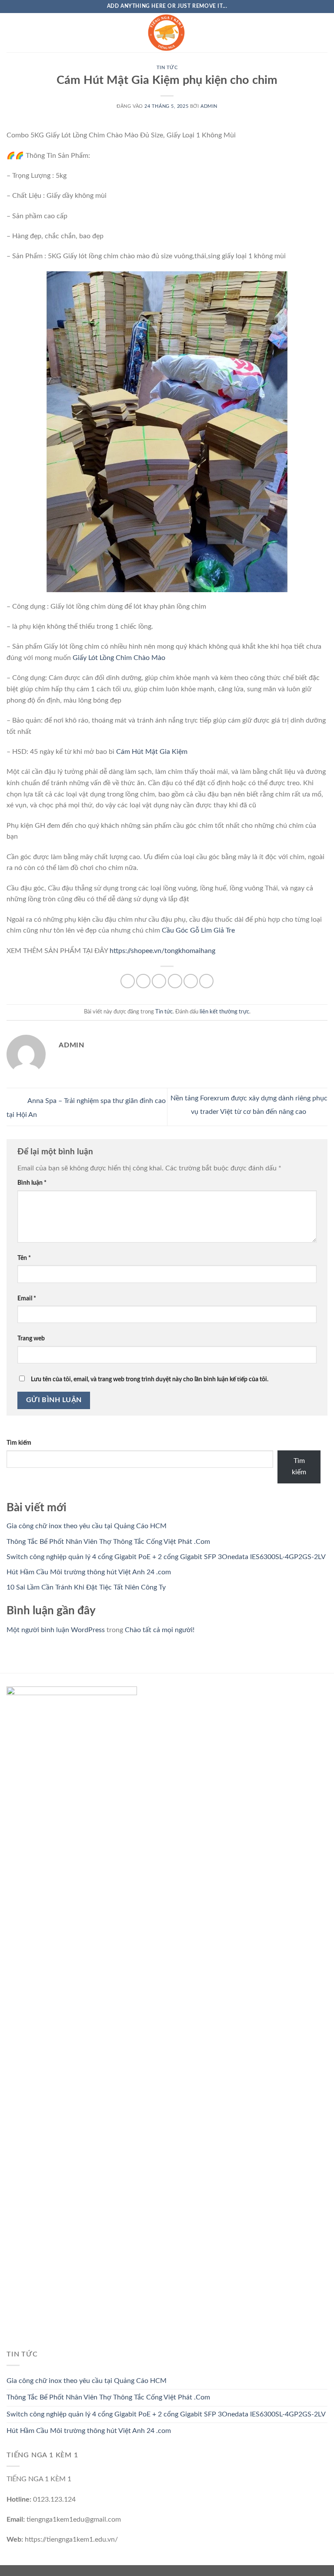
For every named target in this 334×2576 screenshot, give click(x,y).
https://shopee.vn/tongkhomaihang (162, 951)
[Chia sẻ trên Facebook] (143, 981)
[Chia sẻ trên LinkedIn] (206, 981)
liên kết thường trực (224, 1012)
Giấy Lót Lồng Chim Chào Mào (119, 658)
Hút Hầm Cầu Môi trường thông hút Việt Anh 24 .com (89, 1572)
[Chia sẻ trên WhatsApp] (128, 981)
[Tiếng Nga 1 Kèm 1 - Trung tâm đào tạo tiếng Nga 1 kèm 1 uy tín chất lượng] (167, 33)
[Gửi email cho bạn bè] (175, 981)
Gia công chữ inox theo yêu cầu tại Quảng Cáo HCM (87, 1526)
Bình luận (32, 1183)
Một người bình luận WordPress (56, 1630)
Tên (24, 1258)
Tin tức (167, 68)
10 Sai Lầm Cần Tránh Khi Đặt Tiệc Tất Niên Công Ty (86, 1587)
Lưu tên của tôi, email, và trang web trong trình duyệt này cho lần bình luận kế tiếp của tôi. (150, 1379)
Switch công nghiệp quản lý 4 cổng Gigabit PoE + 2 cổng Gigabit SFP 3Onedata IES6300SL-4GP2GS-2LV (166, 1557)
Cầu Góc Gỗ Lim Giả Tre (197, 930)
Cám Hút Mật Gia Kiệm (152, 752)
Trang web (31, 1338)
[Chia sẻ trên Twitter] (159, 981)
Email (27, 1298)
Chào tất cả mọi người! (160, 1630)
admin (209, 106)
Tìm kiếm (19, 1443)
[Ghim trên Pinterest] (191, 981)
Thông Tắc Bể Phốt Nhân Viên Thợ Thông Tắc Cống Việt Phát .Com (108, 1542)
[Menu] (12, 32)
